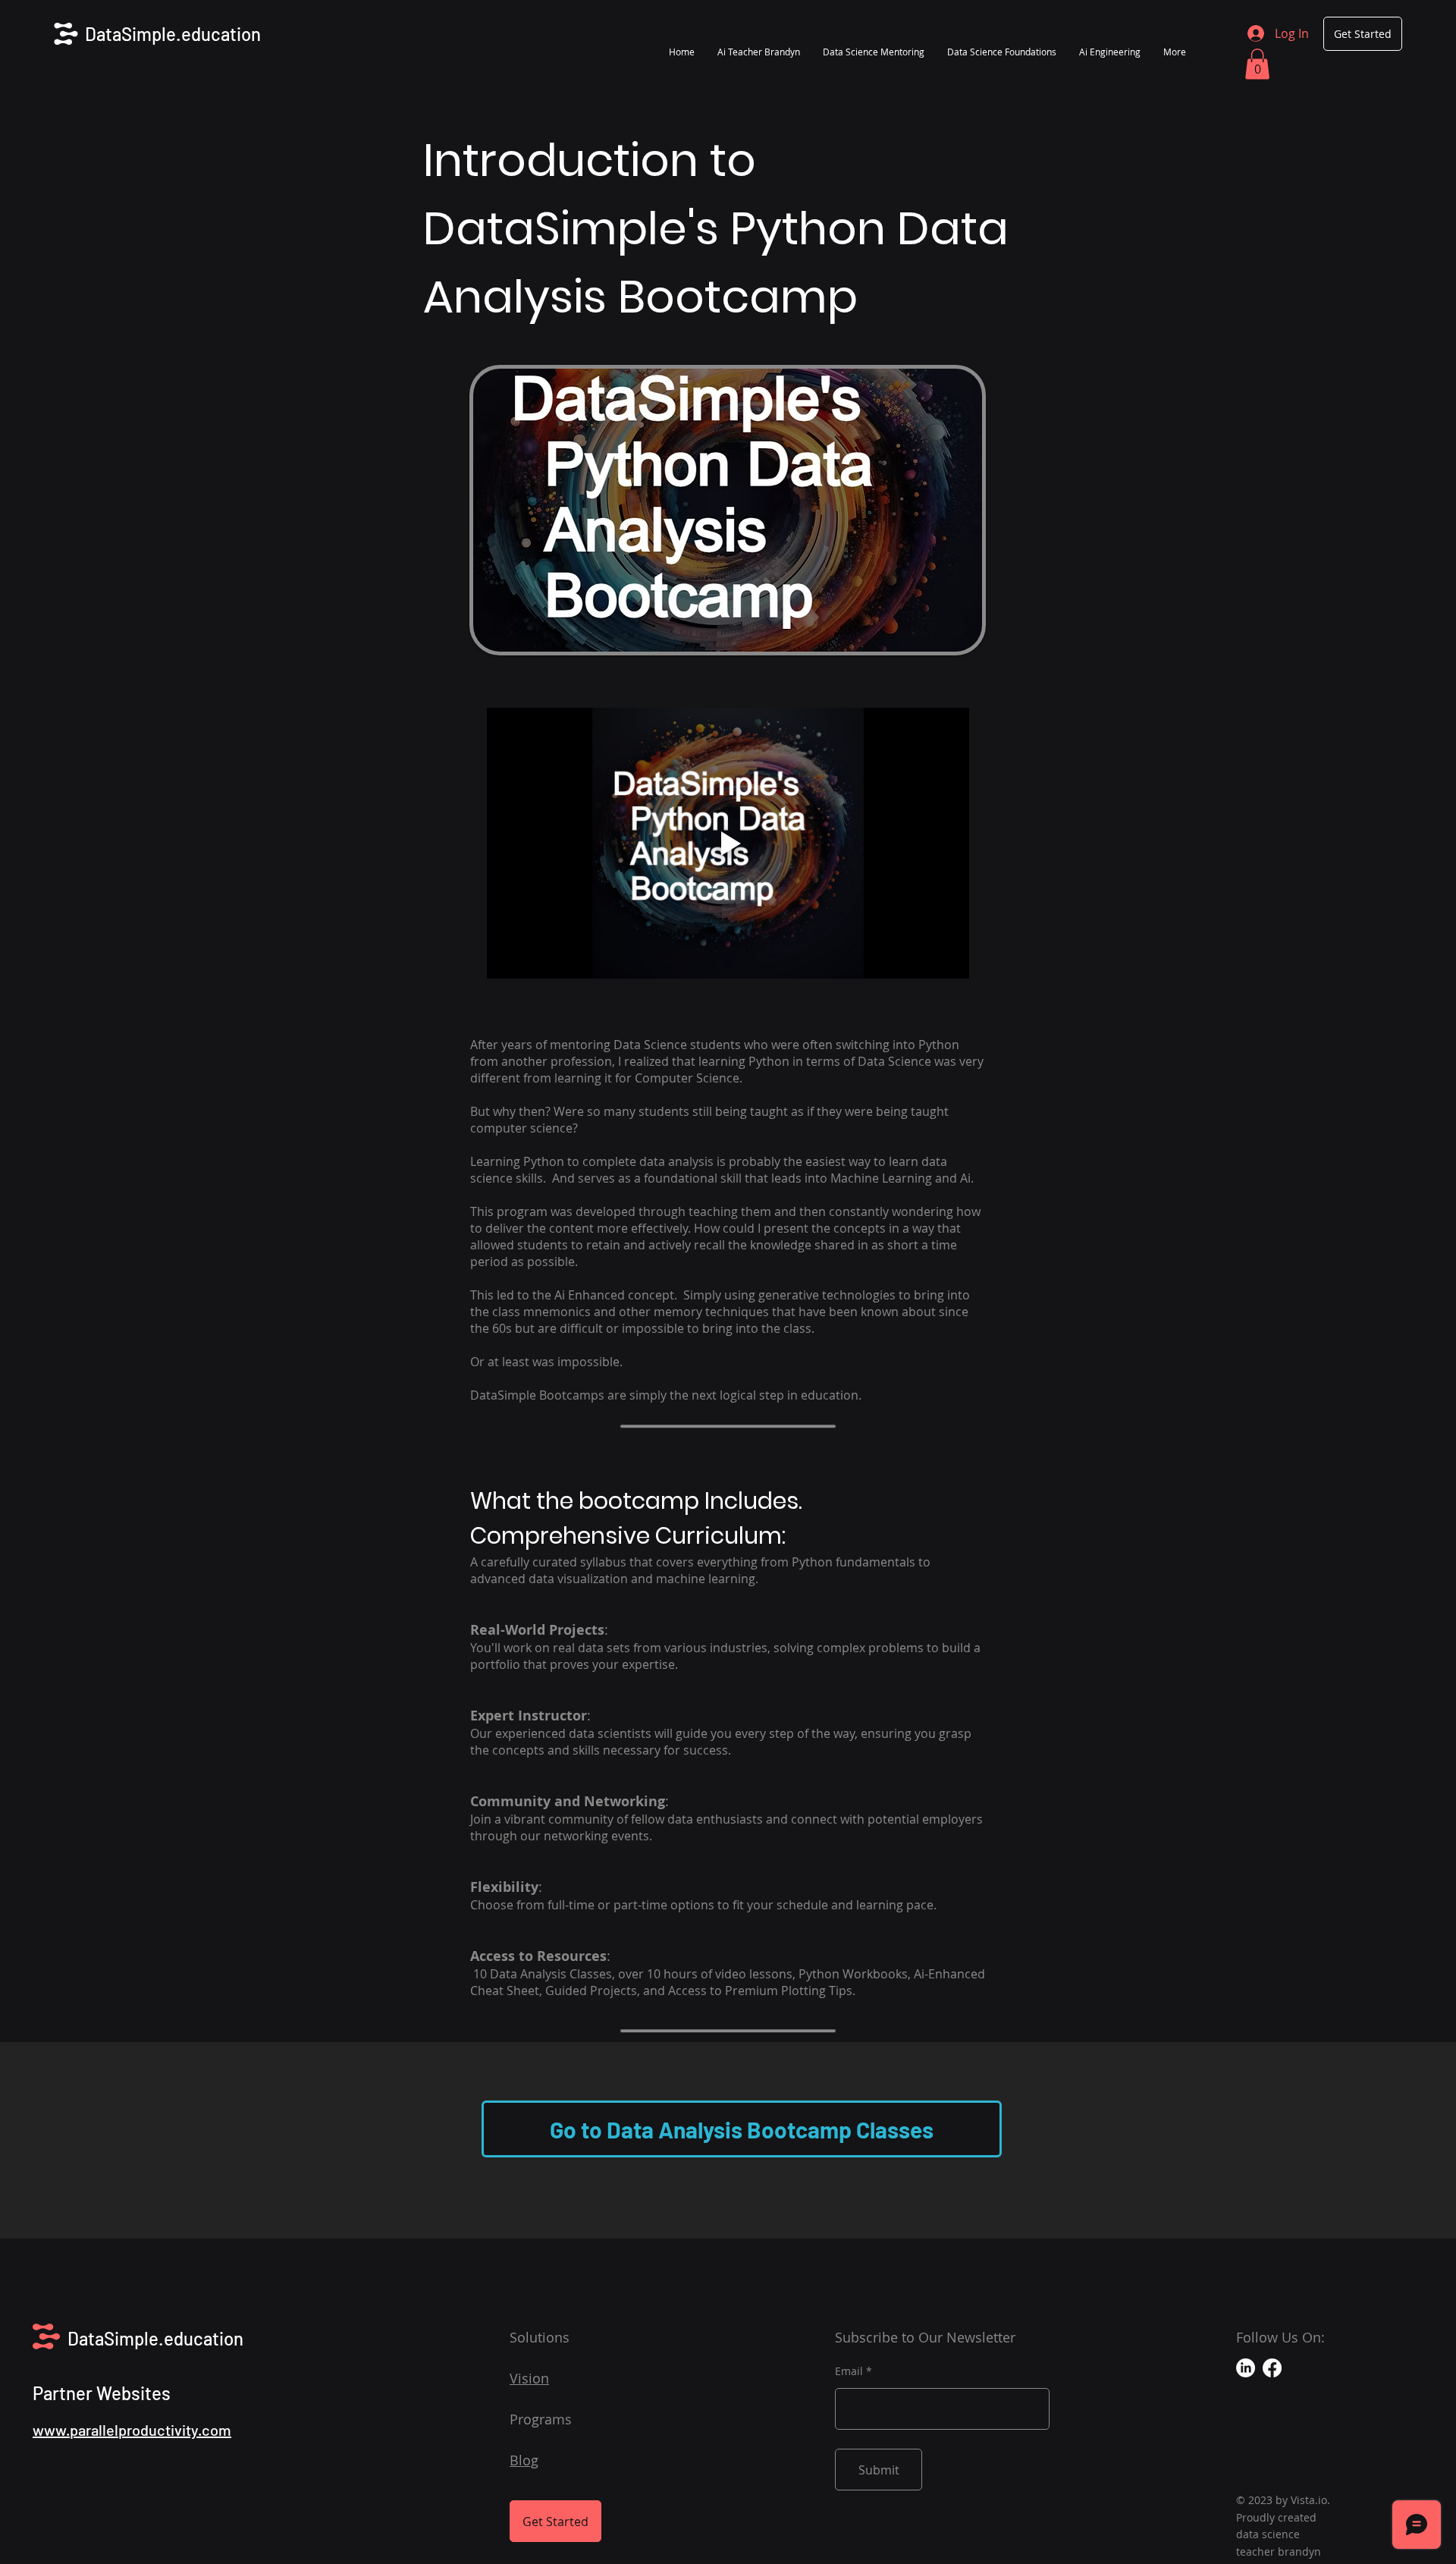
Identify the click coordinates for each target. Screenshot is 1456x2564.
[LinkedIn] (1246, 2368)
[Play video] (728, 844)
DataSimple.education (173, 34)
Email (849, 2371)
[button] (1257, 64)
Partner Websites (102, 2393)
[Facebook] (1272, 2368)
